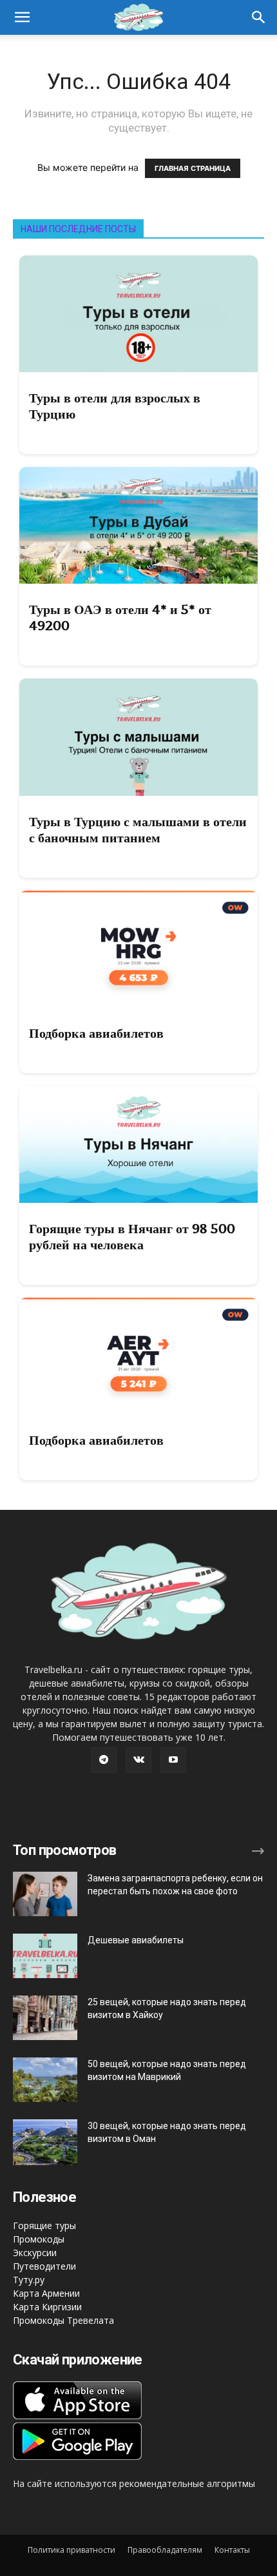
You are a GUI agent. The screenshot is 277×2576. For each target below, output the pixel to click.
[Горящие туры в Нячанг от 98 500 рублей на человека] (138, 1144)
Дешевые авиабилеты (136, 1940)
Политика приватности (72, 2550)
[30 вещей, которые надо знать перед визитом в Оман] (45, 2142)
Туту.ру (29, 2280)
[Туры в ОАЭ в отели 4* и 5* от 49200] (138, 525)
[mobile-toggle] (22, 17)
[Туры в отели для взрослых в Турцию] (138, 314)
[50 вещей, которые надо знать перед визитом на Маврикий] (45, 2080)
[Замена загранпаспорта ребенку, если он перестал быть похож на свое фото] (45, 1894)
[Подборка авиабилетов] (138, 949)
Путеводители (44, 2266)
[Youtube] (173, 1760)
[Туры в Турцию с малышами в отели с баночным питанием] (138, 737)
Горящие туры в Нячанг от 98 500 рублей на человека (132, 1237)
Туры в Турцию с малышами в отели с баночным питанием (138, 830)
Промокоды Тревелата (63, 2320)
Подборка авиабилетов (96, 1033)
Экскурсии (35, 2253)
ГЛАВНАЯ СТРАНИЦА (193, 168)
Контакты (232, 2550)
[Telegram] (104, 1760)
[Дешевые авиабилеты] (45, 1956)
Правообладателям (165, 2550)
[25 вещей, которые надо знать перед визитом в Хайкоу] (45, 2018)
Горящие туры (44, 2225)
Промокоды (39, 2239)
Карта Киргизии (47, 2307)
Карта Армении (46, 2293)
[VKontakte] (138, 1760)
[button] (259, 17)
